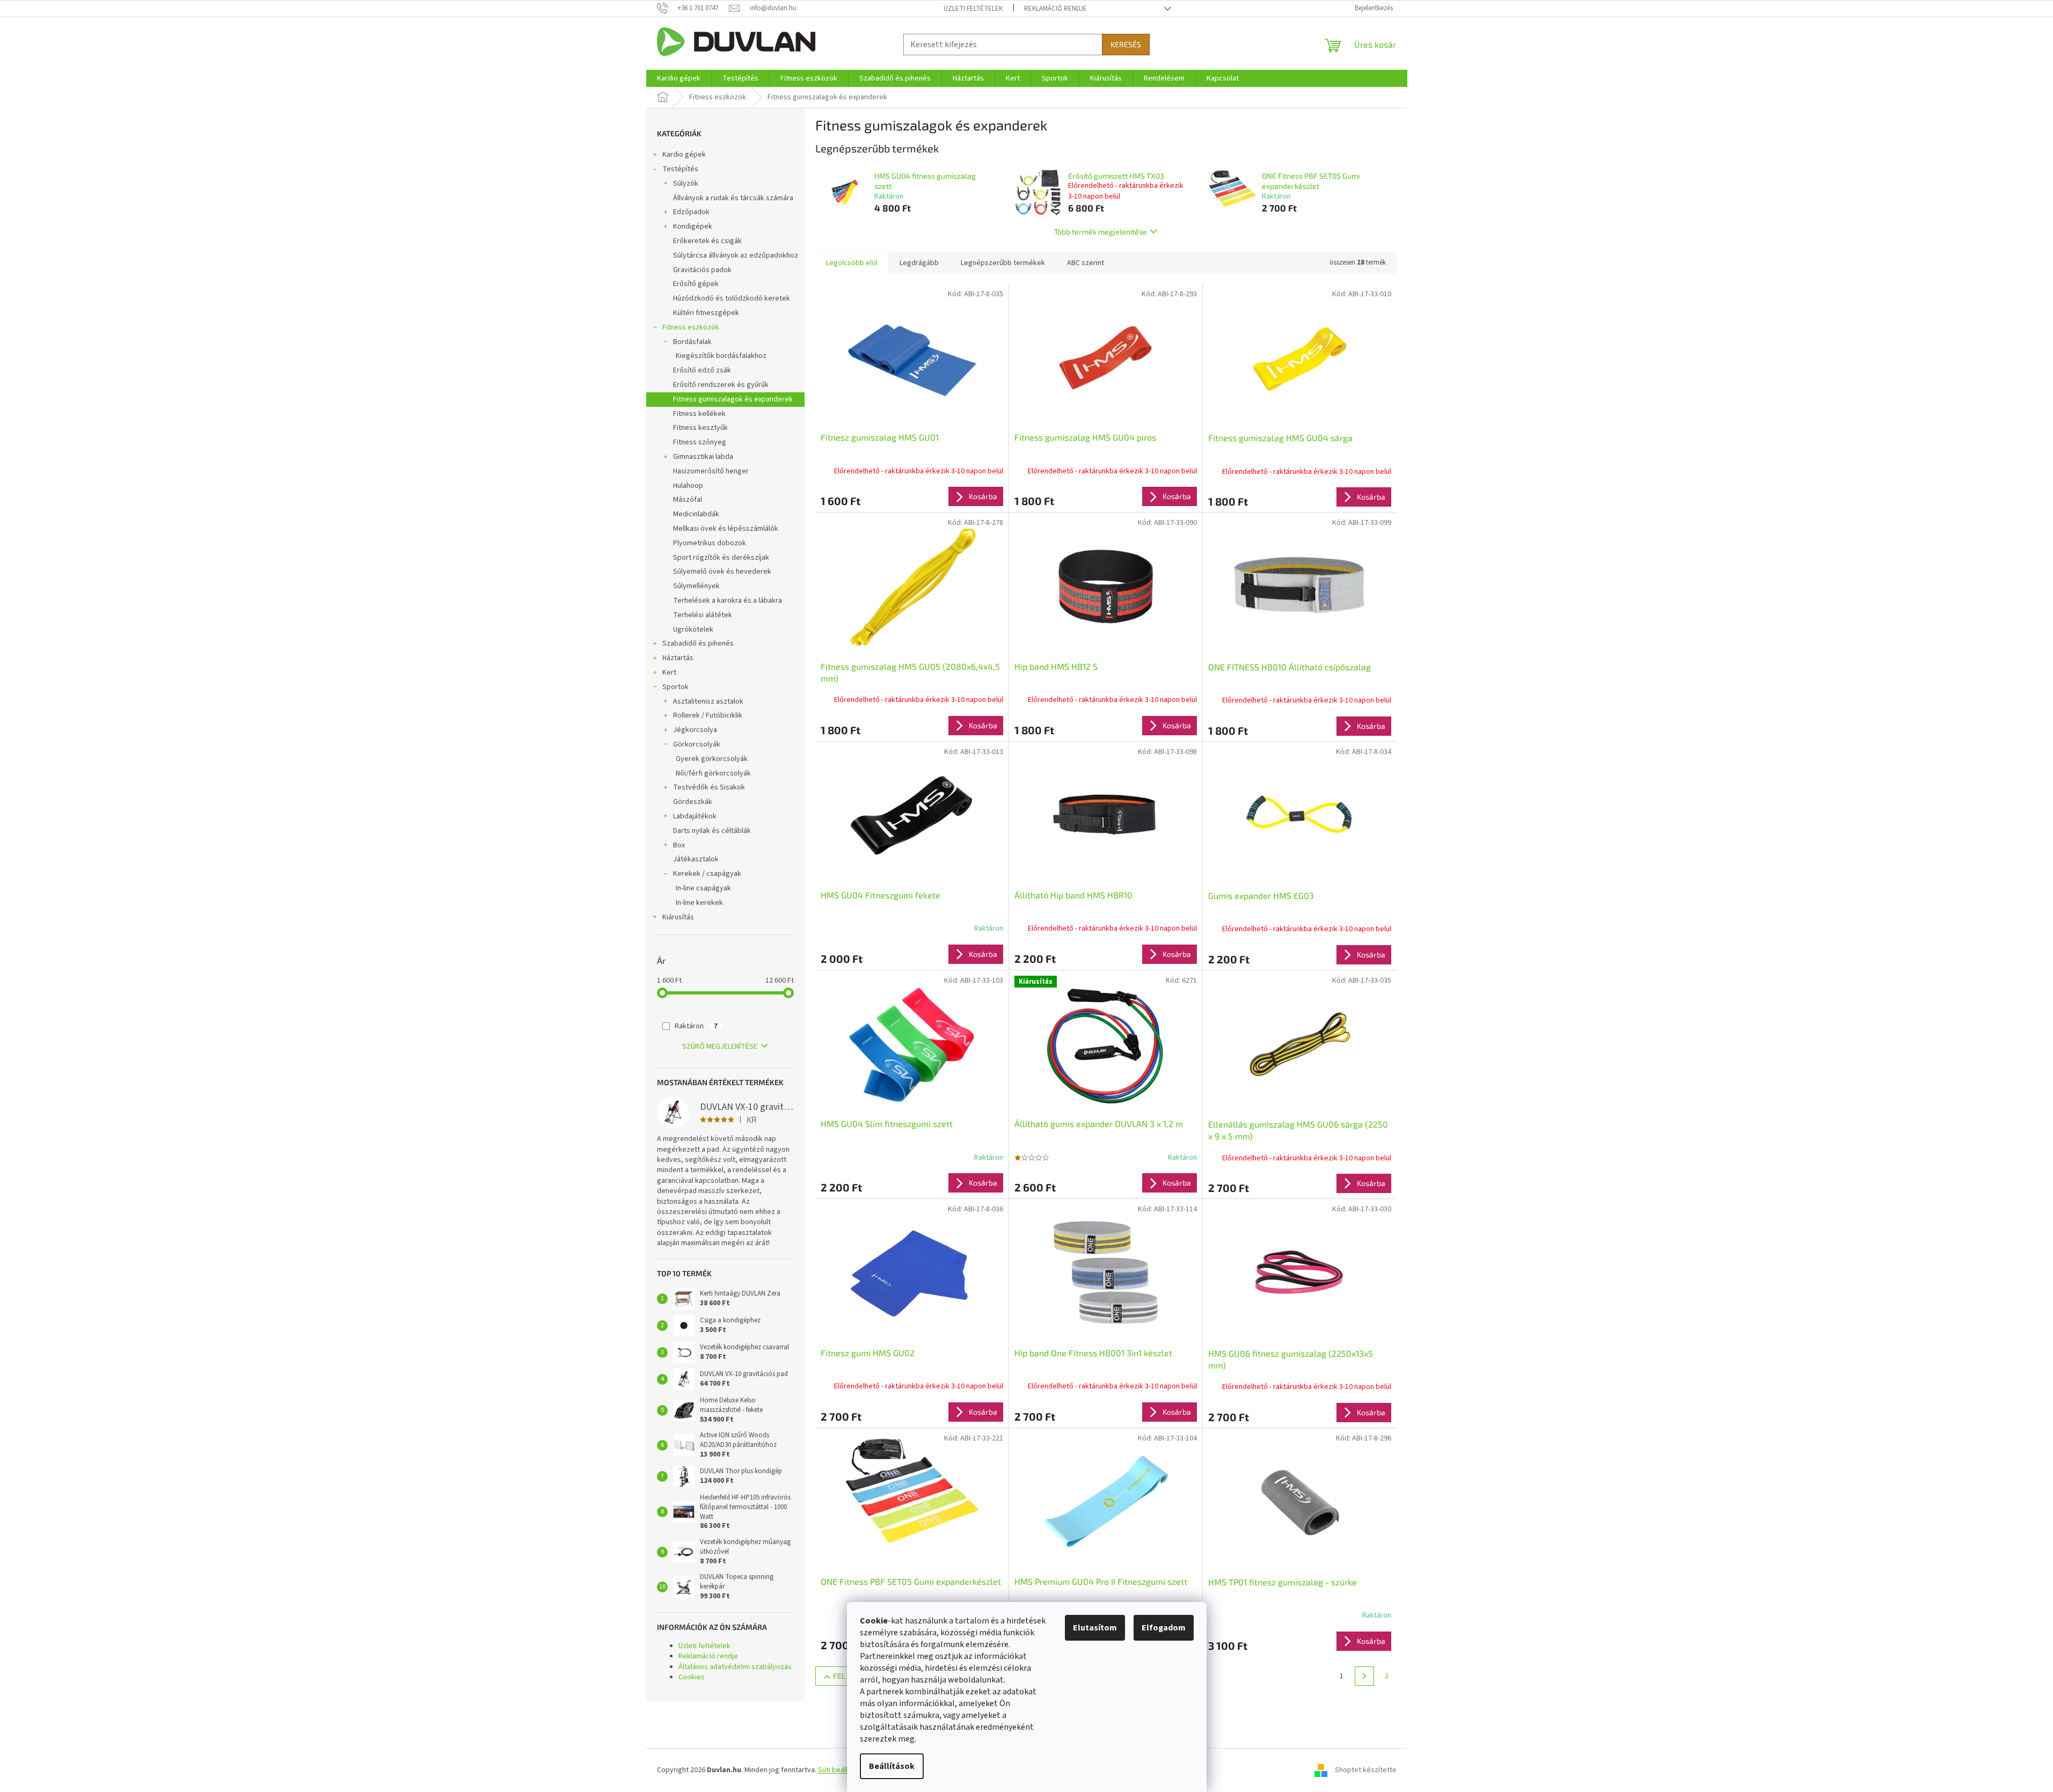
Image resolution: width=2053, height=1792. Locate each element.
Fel (839, 1676)
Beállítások (892, 1766)
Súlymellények (696, 586)
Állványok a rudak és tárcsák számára (733, 198)
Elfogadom (1164, 1628)
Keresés (1126, 44)
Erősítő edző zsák (702, 370)
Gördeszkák (693, 802)
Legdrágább (919, 263)
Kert (669, 672)
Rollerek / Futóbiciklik (708, 715)
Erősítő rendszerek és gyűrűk (721, 385)
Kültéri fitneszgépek (706, 313)
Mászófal (688, 500)
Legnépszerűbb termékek (1003, 263)
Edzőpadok (691, 212)
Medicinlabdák (696, 514)
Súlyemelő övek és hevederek (722, 572)
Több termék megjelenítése (1101, 232)
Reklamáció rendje (1055, 9)
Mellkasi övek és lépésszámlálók (726, 529)
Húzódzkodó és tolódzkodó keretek (732, 298)
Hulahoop (688, 486)
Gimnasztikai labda (703, 457)
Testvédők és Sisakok (709, 787)
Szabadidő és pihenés (698, 643)
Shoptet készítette (1366, 1770)
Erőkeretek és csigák (707, 241)
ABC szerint (1086, 263)
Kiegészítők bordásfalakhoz (721, 356)
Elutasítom (1095, 1628)
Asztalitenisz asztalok (708, 701)
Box (679, 845)
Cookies (692, 1677)
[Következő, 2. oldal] (1364, 1676)
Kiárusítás (678, 917)
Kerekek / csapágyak (707, 874)
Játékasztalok (696, 859)
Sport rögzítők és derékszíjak (721, 558)
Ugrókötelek (693, 630)
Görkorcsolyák (697, 744)
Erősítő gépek (696, 284)
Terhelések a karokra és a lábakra (728, 601)
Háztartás (678, 658)
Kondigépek (693, 226)
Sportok (675, 687)
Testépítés (680, 169)
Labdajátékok (695, 816)
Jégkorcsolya (695, 730)
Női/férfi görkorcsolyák (713, 773)
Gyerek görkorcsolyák (712, 759)
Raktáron (696, 1026)
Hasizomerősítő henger (711, 471)
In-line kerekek (699, 903)
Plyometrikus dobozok (710, 543)
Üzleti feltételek (973, 9)
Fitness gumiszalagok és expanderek (733, 399)
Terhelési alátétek (703, 615)
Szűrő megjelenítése (720, 1047)
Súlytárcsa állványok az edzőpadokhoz (736, 255)
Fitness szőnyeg (700, 442)
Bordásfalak (692, 342)
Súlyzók (686, 184)
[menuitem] (679, 78)
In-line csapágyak (703, 888)
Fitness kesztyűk (700, 428)
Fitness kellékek (699, 414)
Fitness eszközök (691, 327)
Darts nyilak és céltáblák (712, 831)
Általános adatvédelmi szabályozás (735, 1667)
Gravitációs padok (702, 270)
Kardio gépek (684, 155)
